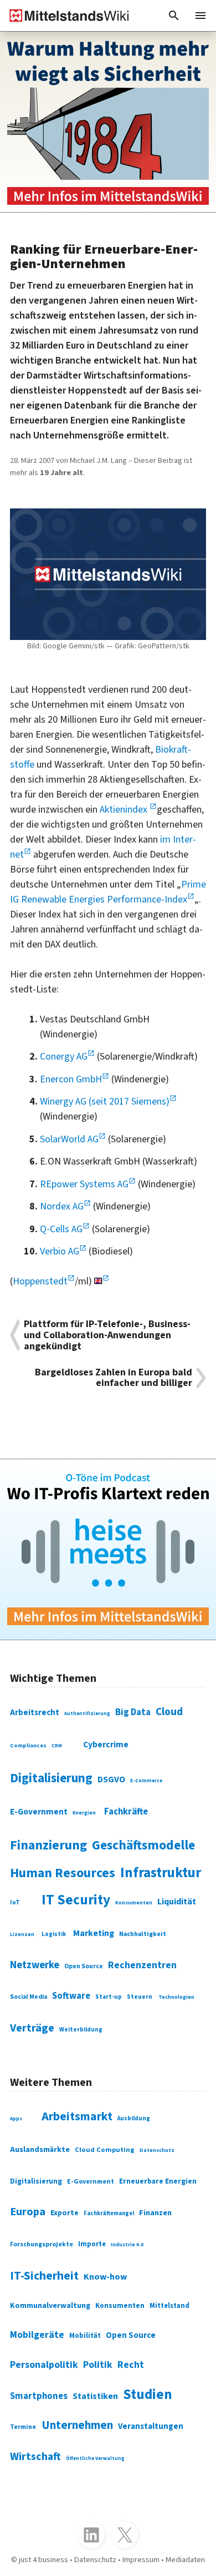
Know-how (105, 2277)
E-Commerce (146, 1781)
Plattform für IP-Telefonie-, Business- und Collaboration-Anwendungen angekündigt (107, 1335)
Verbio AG (60, 1251)
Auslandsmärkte (40, 2149)
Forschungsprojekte (42, 2244)
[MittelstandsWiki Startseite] (65, 16)
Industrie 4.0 (127, 2245)
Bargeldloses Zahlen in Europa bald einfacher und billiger (114, 1378)
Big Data (133, 1712)
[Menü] (200, 16)
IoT (15, 1902)
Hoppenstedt (40, 1281)
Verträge (32, 2028)
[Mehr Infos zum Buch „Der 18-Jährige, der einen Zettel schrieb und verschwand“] (108, 122)
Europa (28, 2212)
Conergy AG (64, 1057)
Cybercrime (106, 1745)
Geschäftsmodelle (143, 1845)
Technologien (176, 1997)
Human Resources (63, 1873)
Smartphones (39, 2396)
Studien (148, 2394)
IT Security (76, 1900)
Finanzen (155, 2213)
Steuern (140, 1997)
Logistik (54, 1934)
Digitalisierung (51, 1778)
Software (71, 1996)
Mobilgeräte (37, 2335)
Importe (92, 2244)
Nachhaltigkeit (143, 1934)
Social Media (29, 1997)
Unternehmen (77, 2425)
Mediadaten (185, 2560)
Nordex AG (62, 1206)
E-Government (39, 1812)
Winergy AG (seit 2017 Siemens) (105, 1102)
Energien (84, 1813)
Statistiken (95, 2396)
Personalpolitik (44, 2365)
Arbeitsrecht (35, 1713)
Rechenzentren (142, 1965)
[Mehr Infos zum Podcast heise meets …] (108, 1549)
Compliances (28, 1745)
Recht (131, 2365)
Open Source (84, 1966)
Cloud (169, 1712)
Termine (23, 2427)
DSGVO (111, 1779)
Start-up (109, 1997)
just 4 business (43, 2560)
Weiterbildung (81, 2030)
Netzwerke (35, 1965)
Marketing (94, 1933)
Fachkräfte (126, 1812)
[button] (174, 16)
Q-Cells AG (61, 1229)
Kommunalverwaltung (50, 2306)
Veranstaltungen (151, 2426)
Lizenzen (22, 1934)
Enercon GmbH (71, 1079)
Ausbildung (134, 2118)
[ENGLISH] (102, 1281)
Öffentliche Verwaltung (95, 2459)
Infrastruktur (161, 1873)
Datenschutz (157, 2150)
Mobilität (85, 2336)
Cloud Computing (105, 2150)
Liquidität (177, 1902)
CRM (57, 1746)
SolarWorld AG (69, 1139)
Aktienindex (125, 810)
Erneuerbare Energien (158, 2181)
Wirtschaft (35, 2457)
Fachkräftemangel (109, 2213)
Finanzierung (48, 1846)
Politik (98, 2365)
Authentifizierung (87, 1714)
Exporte (65, 2213)
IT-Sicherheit (44, 2276)
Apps (16, 2119)
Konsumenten (134, 1903)
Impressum (141, 2560)
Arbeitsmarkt (77, 2117)
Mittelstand (169, 2306)
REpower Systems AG (84, 1184)
